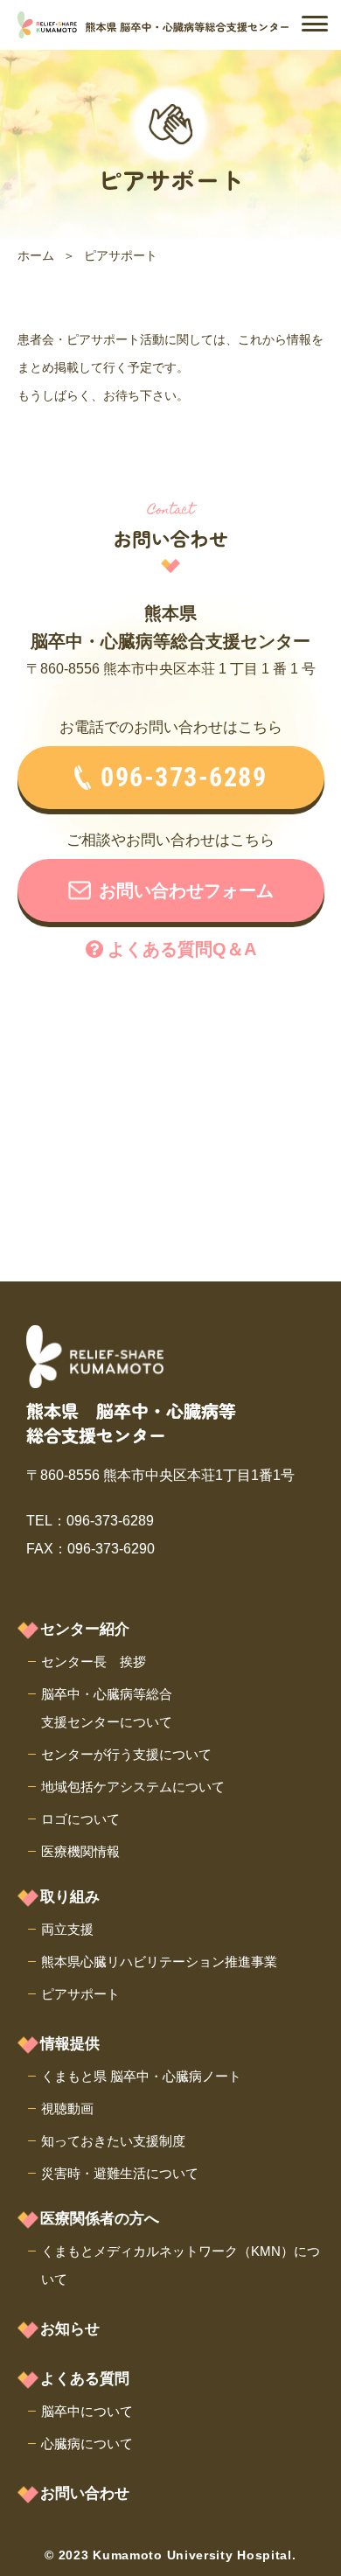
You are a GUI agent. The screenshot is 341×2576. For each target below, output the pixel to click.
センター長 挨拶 (94, 1661)
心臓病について (87, 2443)
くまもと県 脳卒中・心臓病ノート (141, 2076)
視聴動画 (67, 2108)
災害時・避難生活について (120, 2173)
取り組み (70, 1897)
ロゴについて (80, 1819)
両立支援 (67, 1929)
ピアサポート (80, 1994)
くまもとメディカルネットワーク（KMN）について (181, 2265)
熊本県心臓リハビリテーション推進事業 (159, 1962)
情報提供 (70, 2044)
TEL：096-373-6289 (90, 1521)
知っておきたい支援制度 (113, 2141)
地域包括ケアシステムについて (133, 1787)
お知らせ (70, 2329)
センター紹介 (85, 1629)
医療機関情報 (80, 1851)
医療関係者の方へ (100, 2219)
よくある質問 (85, 2379)
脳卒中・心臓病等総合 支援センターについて (107, 1708)
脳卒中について (87, 2411)
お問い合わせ (85, 2493)
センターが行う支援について (126, 1754)
